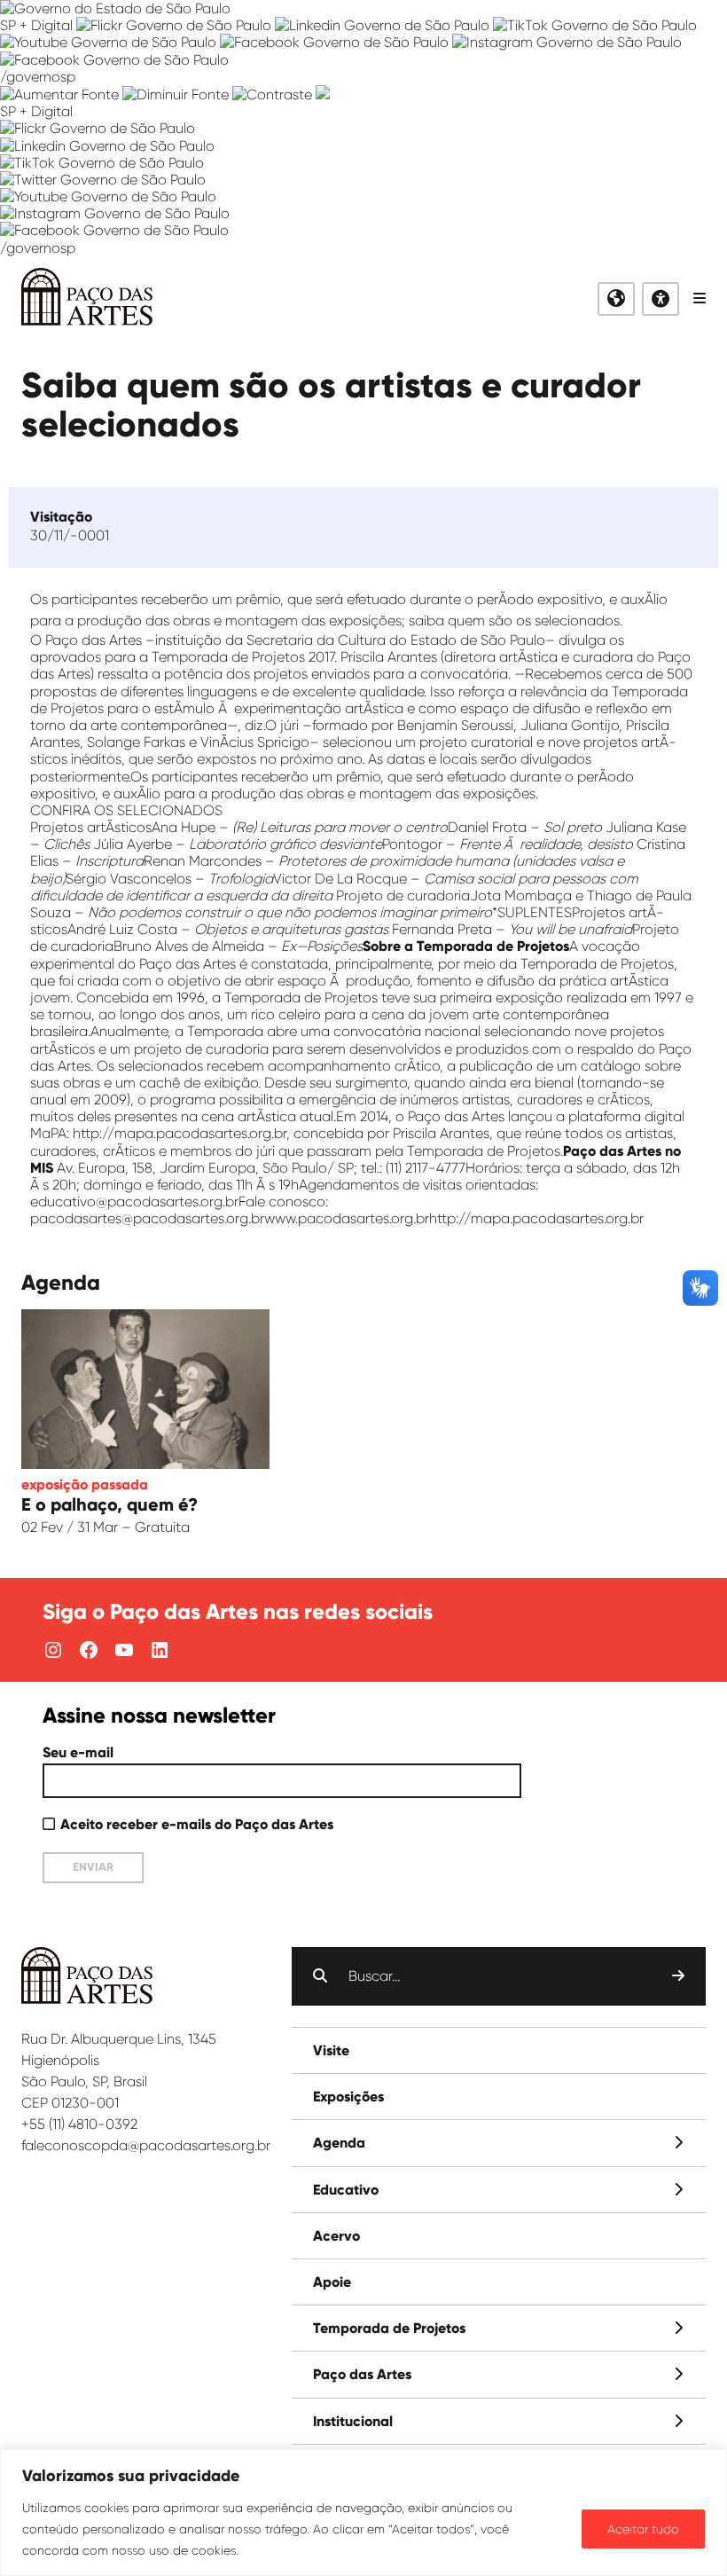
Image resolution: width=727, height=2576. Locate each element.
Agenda (339, 2143)
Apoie (332, 2282)
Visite (331, 2050)
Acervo (336, 2236)
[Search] (678, 1976)
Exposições (348, 2097)
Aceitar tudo (643, 2529)
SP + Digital (36, 25)
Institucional (353, 2421)
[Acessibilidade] (661, 299)
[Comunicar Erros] (323, 94)
